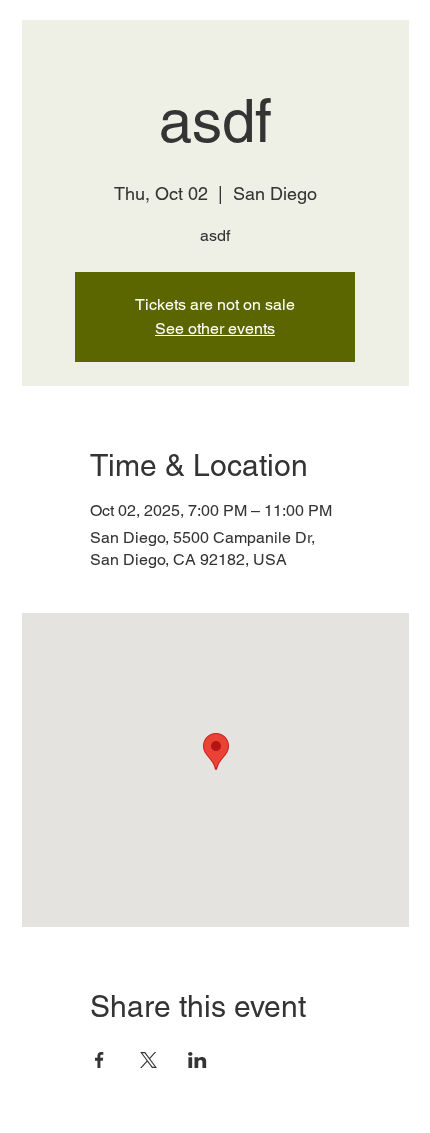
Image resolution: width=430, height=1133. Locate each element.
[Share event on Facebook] (99, 1060)
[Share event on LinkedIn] (197, 1060)
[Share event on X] (148, 1060)
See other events (215, 328)
